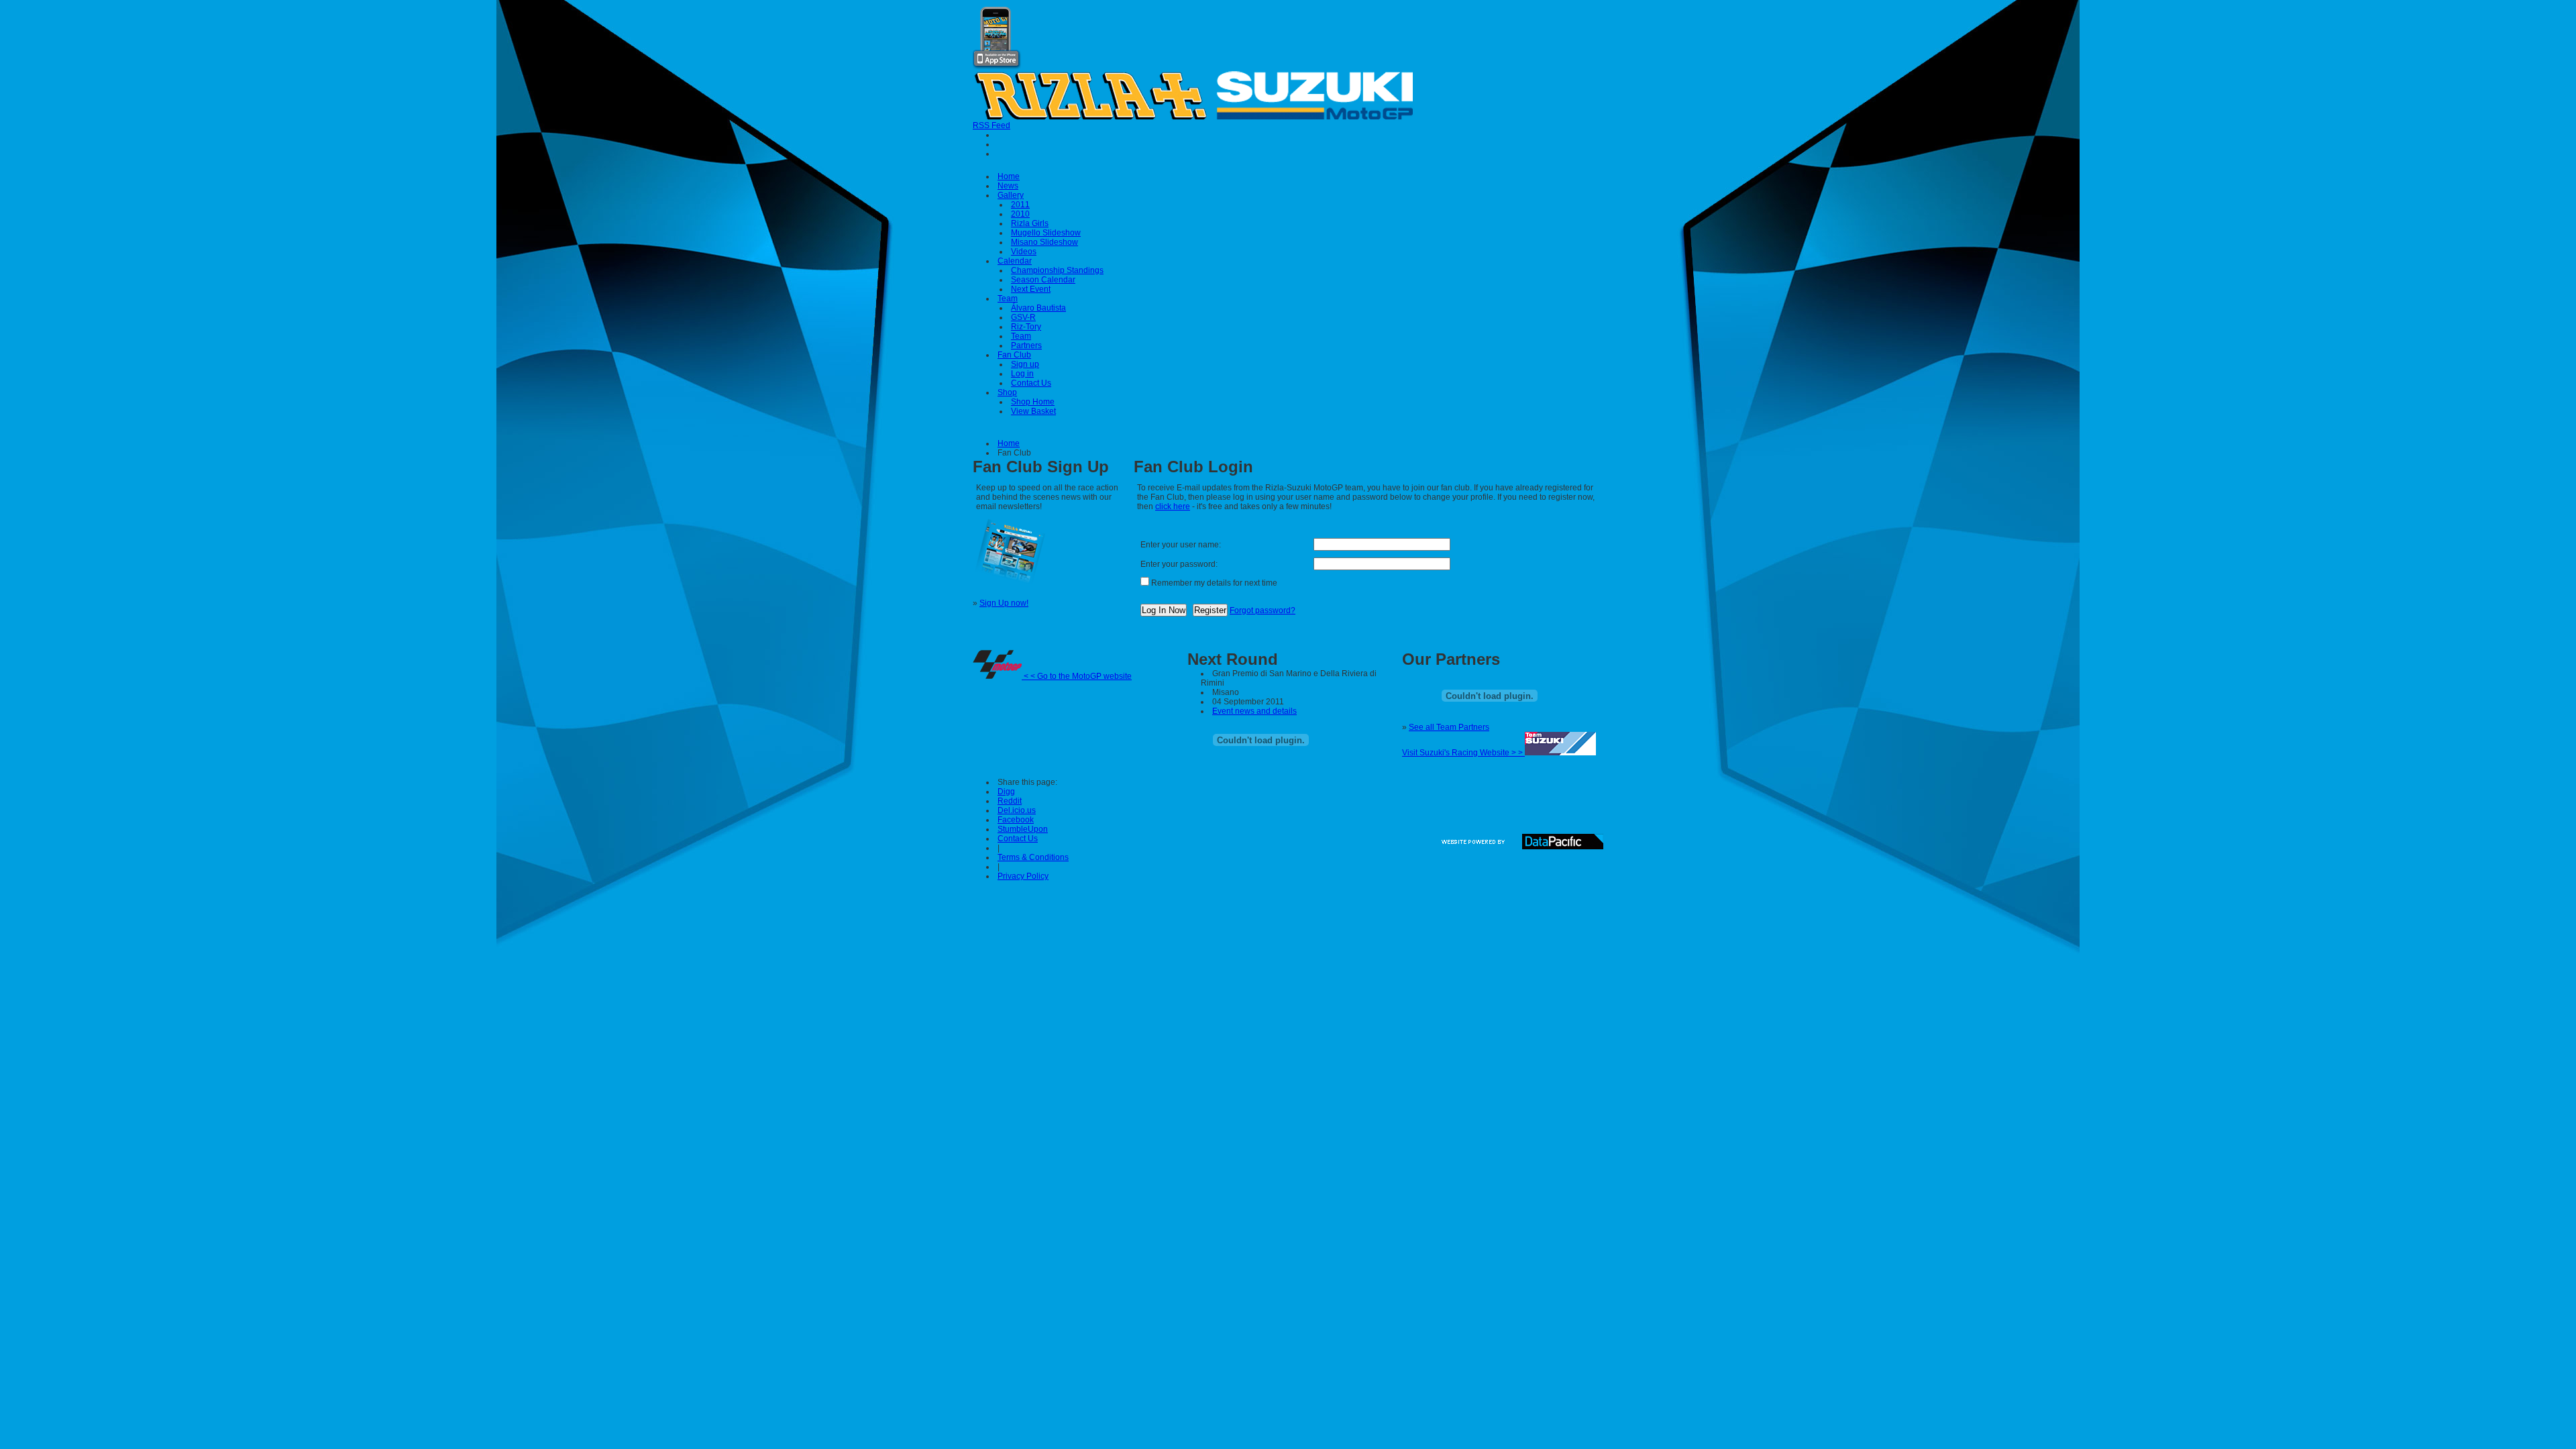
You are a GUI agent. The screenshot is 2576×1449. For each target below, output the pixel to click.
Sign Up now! (1004, 603)
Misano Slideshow (1044, 242)
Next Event (1031, 289)
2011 (1020, 205)
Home (1009, 176)
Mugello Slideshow (1046, 233)
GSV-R (1023, 317)
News (1008, 186)
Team (1008, 299)
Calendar (1015, 261)
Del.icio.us (1017, 810)
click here (1173, 506)
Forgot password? (1263, 610)
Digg (1006, 792)
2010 (1020, 214)
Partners (1026, 345)
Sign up (1025, 364)
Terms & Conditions (1033, 857)
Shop (1007, 392)
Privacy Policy (1023, 876)
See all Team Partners (1449, 727)
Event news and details (1254, 711)
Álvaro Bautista (1038, 308)
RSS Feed (991, 125)
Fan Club (1014, 355)
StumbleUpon (1023, 829)
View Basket (1033, 411)
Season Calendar (1043, 280)
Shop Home (1033, 402)
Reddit (1010, 801)
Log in (1022, 374)
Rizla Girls (1030, 223)
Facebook (1016, 820)
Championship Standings (1057, 270)
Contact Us (1031, 383)
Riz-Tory (1026, 327)
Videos (1024, 252)
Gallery (1011, 195)
